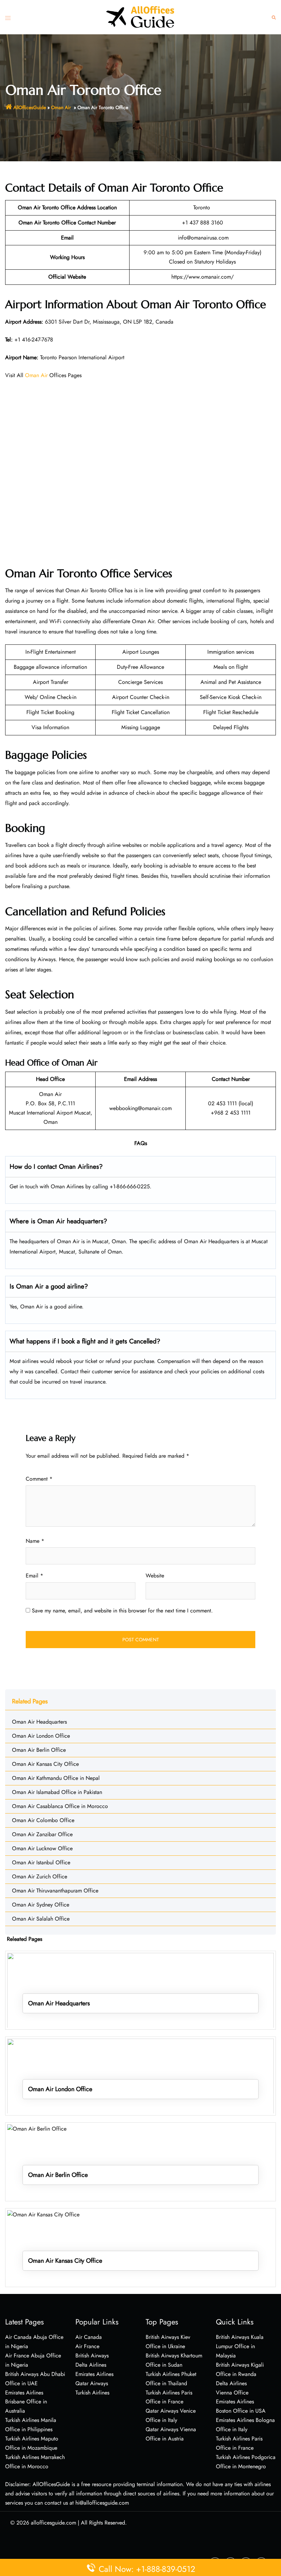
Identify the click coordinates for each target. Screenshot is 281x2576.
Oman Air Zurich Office (40, 1876)
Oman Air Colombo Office (43, 1820)
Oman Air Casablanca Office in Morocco (60, 1806)
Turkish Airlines (92, 2393)
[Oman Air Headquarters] (140, 1990)
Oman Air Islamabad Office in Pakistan (57, 1792)
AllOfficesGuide (30, 107)
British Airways (92, 2356)
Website (155, 1576)
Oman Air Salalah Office (41, 1919)
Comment (39, 1479)
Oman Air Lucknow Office (42, 1848)
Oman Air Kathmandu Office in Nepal (56, 1778)
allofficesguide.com (53, 2523)
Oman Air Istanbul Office (41, 1862)
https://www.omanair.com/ (203, 277)
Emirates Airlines (94, 2374)
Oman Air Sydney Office (41, 1905)
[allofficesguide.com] (140, 17)
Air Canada (89, 2337)
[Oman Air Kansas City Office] (140, 2247)
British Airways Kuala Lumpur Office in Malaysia (240, 2346)
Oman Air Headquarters (39, 1722)
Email (34, 1576)
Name (35, 1541)
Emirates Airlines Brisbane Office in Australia (26, 2402)
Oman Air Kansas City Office (45, 1764)
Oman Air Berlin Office (39, 1750)
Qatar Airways (92, 2383)
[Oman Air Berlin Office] (140, 2161)
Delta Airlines (91, 2365)
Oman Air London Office (41, 1736)
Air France (87, 2346)
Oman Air (62, 107)
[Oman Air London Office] (140, 2076)
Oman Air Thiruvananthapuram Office (55, 1891)
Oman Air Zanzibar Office (42, 1834)
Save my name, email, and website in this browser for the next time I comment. (122, 1611)
